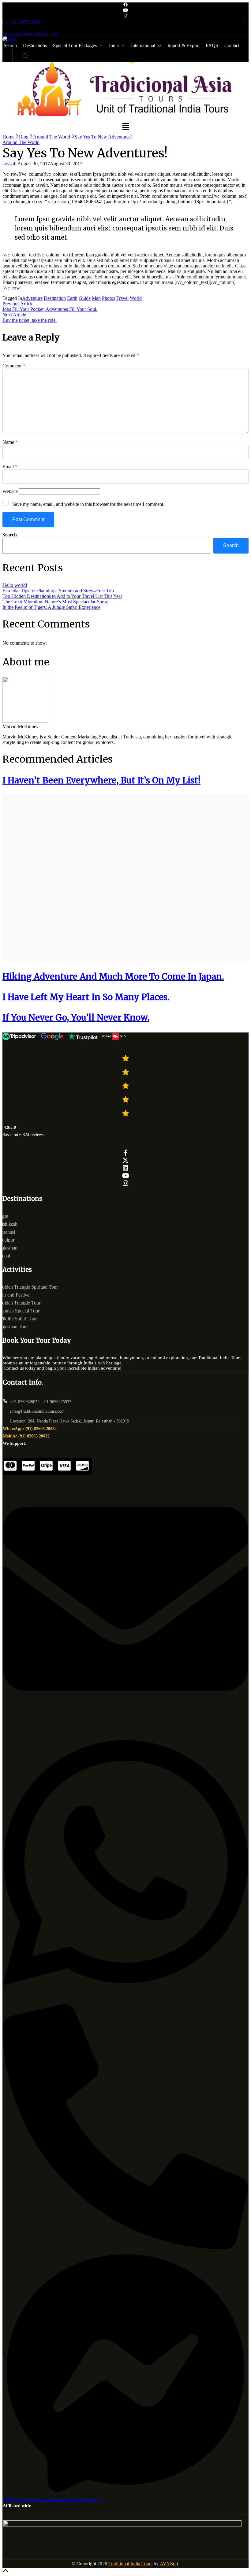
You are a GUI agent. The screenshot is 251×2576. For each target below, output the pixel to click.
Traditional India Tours (130, 2564)
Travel (122, 298)
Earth (72, 298)
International (143, 45)
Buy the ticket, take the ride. (30, 320)
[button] (125, 127)
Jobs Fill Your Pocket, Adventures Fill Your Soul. (50, 309)
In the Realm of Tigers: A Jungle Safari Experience (51, 607)
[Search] (25, 56)
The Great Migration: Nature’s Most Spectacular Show (55, 602)
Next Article (14, 315)
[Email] (125, 1720)
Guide (85, 298)
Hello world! (15, 585)
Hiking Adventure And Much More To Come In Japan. (113, 977)
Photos (109, 298)
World (136, 298)
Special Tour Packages (75, 45)
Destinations (35, 45)
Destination (55, 298)
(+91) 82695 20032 (23, 22)
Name (10, 442)
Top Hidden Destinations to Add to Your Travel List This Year (62, 596)
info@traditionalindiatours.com (30, 33)
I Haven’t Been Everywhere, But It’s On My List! (101, 780)
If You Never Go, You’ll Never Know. (76, 1018)
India (114, 45)
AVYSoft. (170, 2564)
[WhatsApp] (125, 2001)
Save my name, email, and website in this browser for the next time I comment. (88, 504)
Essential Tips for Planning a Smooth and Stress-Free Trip (58, 591)
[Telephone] (125, 2248)
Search (10, 535)
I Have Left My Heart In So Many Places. (86, 997)
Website (10, 491)
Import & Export (184, 45)
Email (10, 467)
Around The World (21, 142)
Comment (14, 366)
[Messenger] (125, 2494)
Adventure (32, 298)
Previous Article (18, 304)
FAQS (212, 45)
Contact (232, 45)
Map (96, 298)
